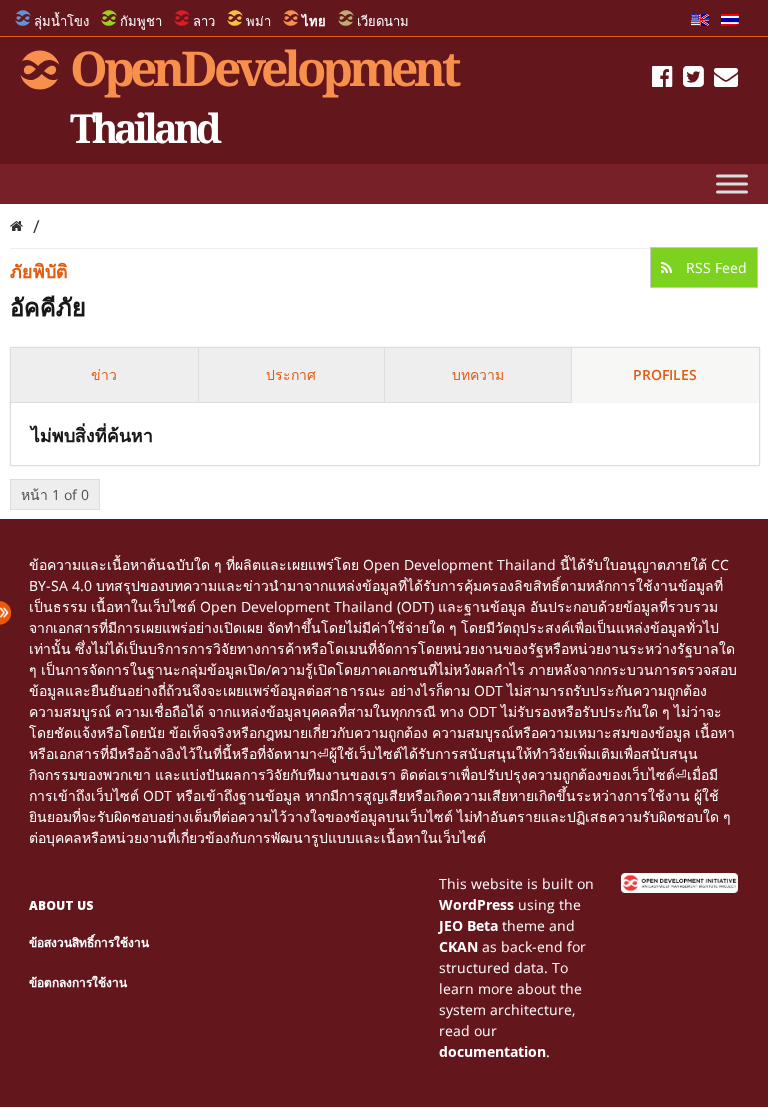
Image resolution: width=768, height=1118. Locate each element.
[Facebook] (662, 79)
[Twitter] (693, 79)
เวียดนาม (383, 21)
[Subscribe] (726, 79)
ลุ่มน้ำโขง (61, 21)
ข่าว (104, 374)
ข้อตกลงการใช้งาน (78, 982)
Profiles (665, 374)
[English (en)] (700, 21)
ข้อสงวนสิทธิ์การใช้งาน (89, 942)
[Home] (16, 225)
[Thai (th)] (730, 21)
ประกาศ (291, 374)
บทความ (478, 374)
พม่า (258, 21)
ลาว (204, 21)
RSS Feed (714, 267)
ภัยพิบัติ (39, 271)
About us (61, 905)
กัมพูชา (141, 21)
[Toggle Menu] (732, 183)
